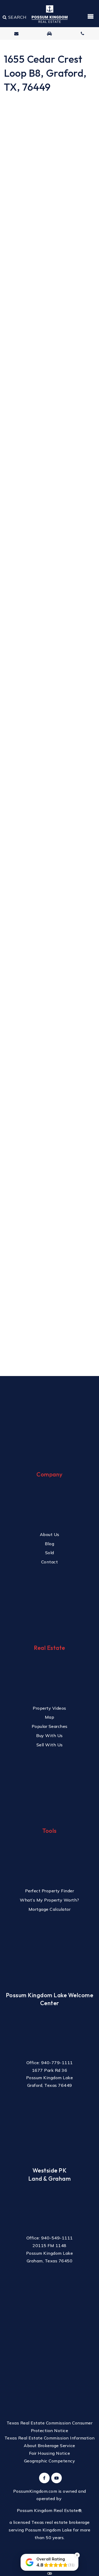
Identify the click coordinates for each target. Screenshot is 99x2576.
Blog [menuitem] (49, 1544)
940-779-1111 (57, 2063)
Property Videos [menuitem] (49, 1708)
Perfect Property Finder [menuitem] (50, 1891)
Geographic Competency (50, 2461)
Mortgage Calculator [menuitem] (50, 1909)
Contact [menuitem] (50, 1562)
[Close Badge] (77, 2555)
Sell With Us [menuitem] (50, 1745)
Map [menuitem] (50, 1717)
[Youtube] (56, 2478)
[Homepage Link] (50, 14)
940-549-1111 (57, 2238)
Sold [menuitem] (50, 1553)
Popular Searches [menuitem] (50, 1726)
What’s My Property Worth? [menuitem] (49, 1900)
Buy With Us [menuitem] (49, 1736)
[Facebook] (44, 2478)
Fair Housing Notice (50, 2453)
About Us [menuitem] (50, 1534)
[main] (49, 688)
